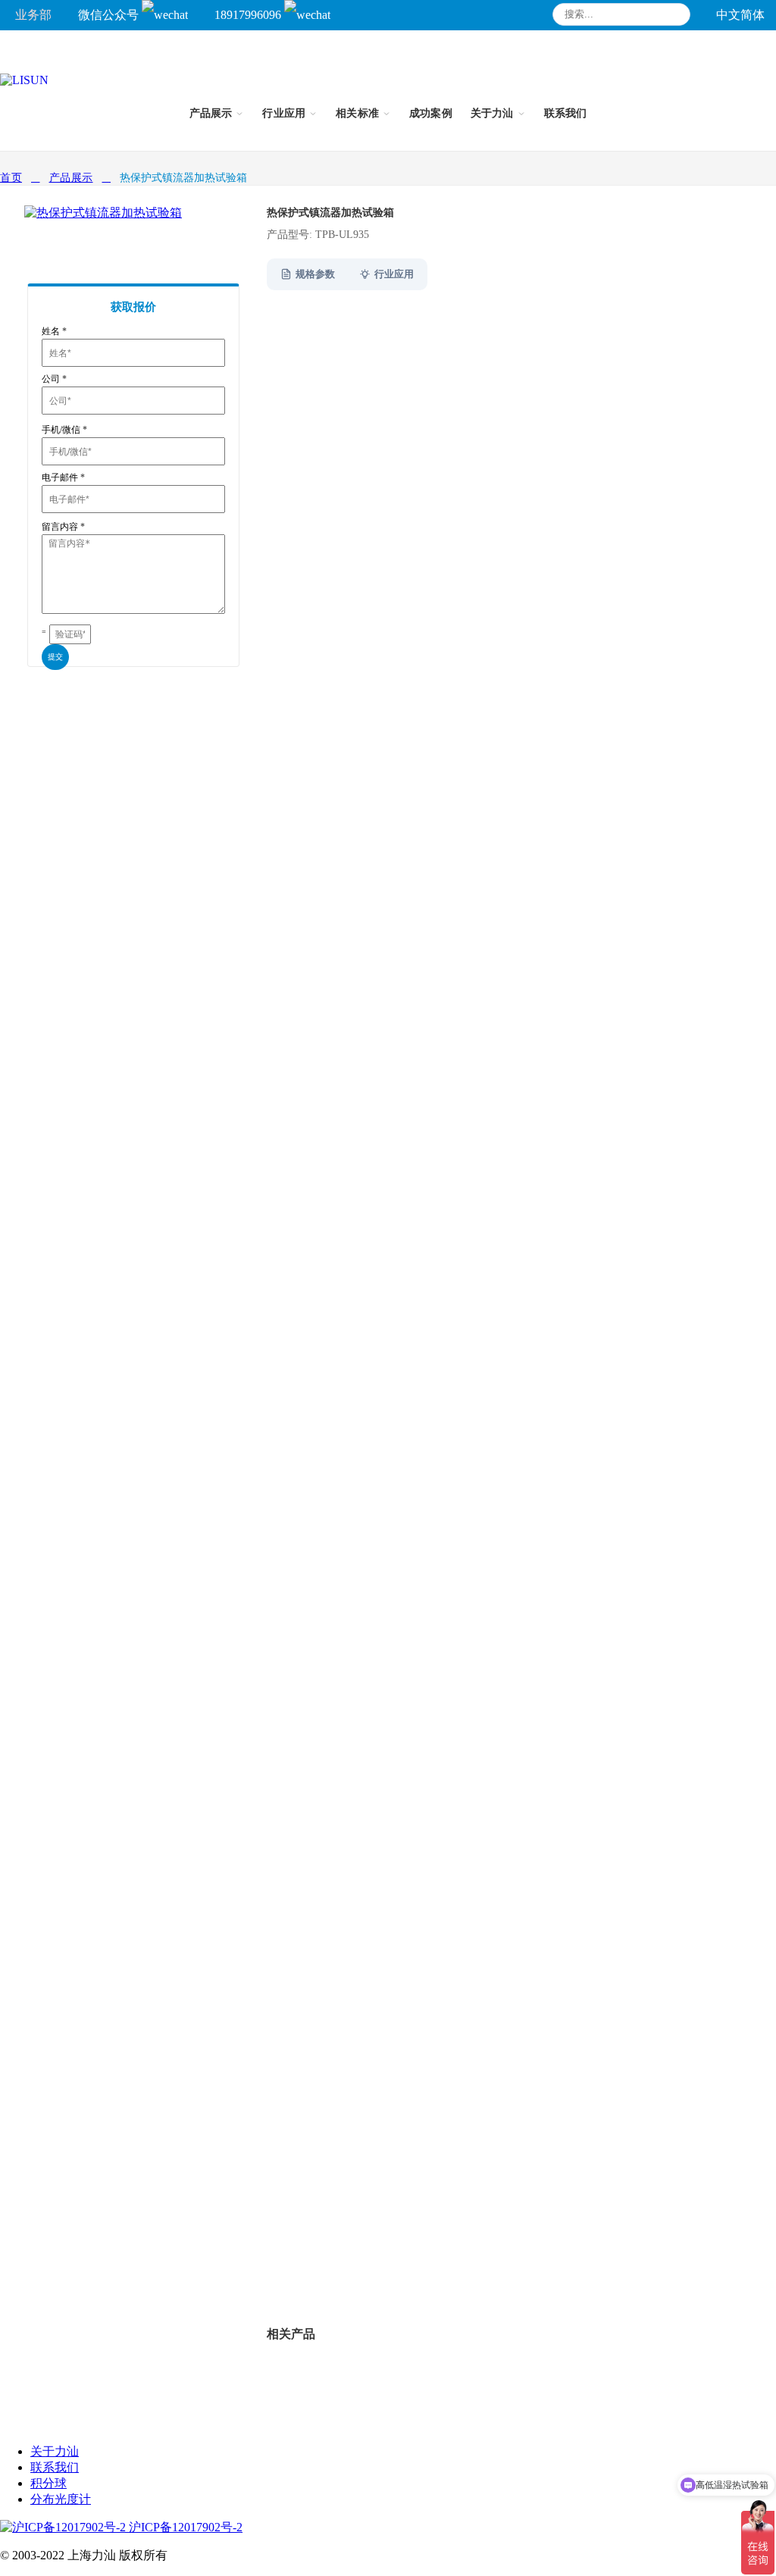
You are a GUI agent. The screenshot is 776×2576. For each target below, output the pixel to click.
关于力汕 (55, 2451)
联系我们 (55, 2467)
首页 (11, 178)
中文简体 (740, 15)
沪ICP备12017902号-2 (184, 2527)
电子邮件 (63, 477)
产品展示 (71, 178)
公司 (54, 379)
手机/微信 (64, 430)
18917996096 (249, 15)
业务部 (33, 15)
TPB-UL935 (350, 2265)
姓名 (54, 331)
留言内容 (63, 527)
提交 (55, 657)
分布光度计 (61, 2499)
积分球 (48, 2483)
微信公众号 (110, 15)
